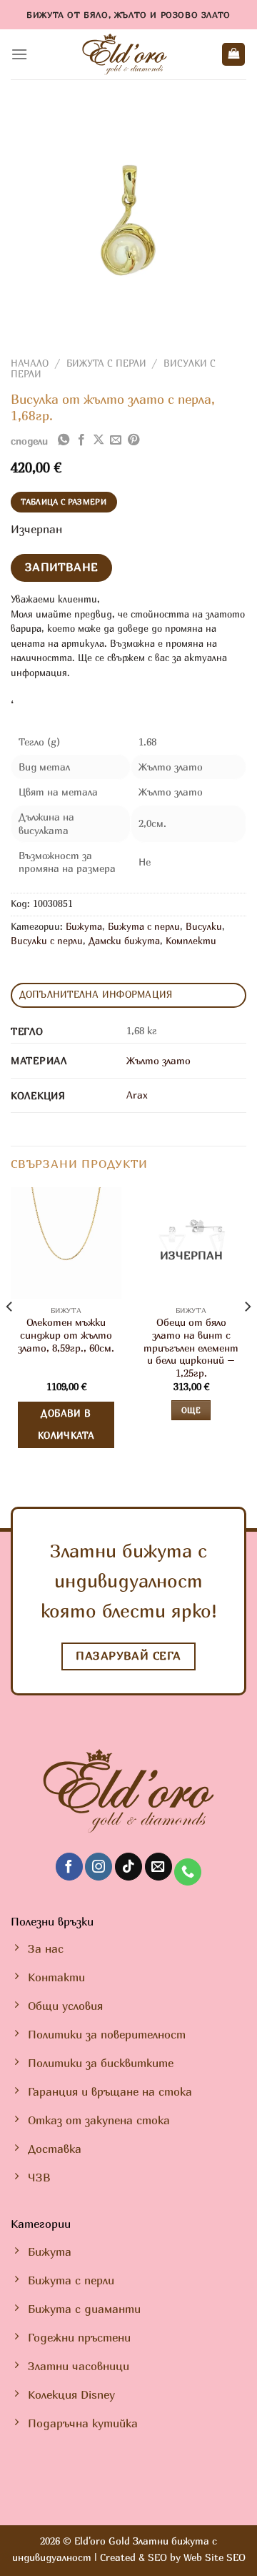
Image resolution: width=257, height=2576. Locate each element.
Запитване (62, 567)
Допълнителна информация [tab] (96, 995)
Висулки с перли (47, 941)
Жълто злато (158, 1060)
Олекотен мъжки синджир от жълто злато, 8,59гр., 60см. (66, 1335)
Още (191, 1410)
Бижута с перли (106, 363)
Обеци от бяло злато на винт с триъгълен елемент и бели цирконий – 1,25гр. (191, 1348)
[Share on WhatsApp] (64, 440)
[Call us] (188, 1872)
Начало (30, 363)
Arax (137, 1095)
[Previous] (10, 1335)
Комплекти (191, 941)
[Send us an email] (158, 1867)
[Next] (247, 1335)
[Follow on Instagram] (99, 1867)
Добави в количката (66, 1425)
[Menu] (19, 54)
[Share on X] (99, 440)
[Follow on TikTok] (128, 1867)
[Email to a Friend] (116, 440)
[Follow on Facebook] (69, 1867)
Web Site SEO (215, 2557)
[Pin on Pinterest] (133, 440)
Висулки (204, 927)
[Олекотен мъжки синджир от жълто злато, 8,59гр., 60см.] (66, 1243)
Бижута (84, 927)
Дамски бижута (124, 941)
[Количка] (233, 55)
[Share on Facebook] (81, 440)
